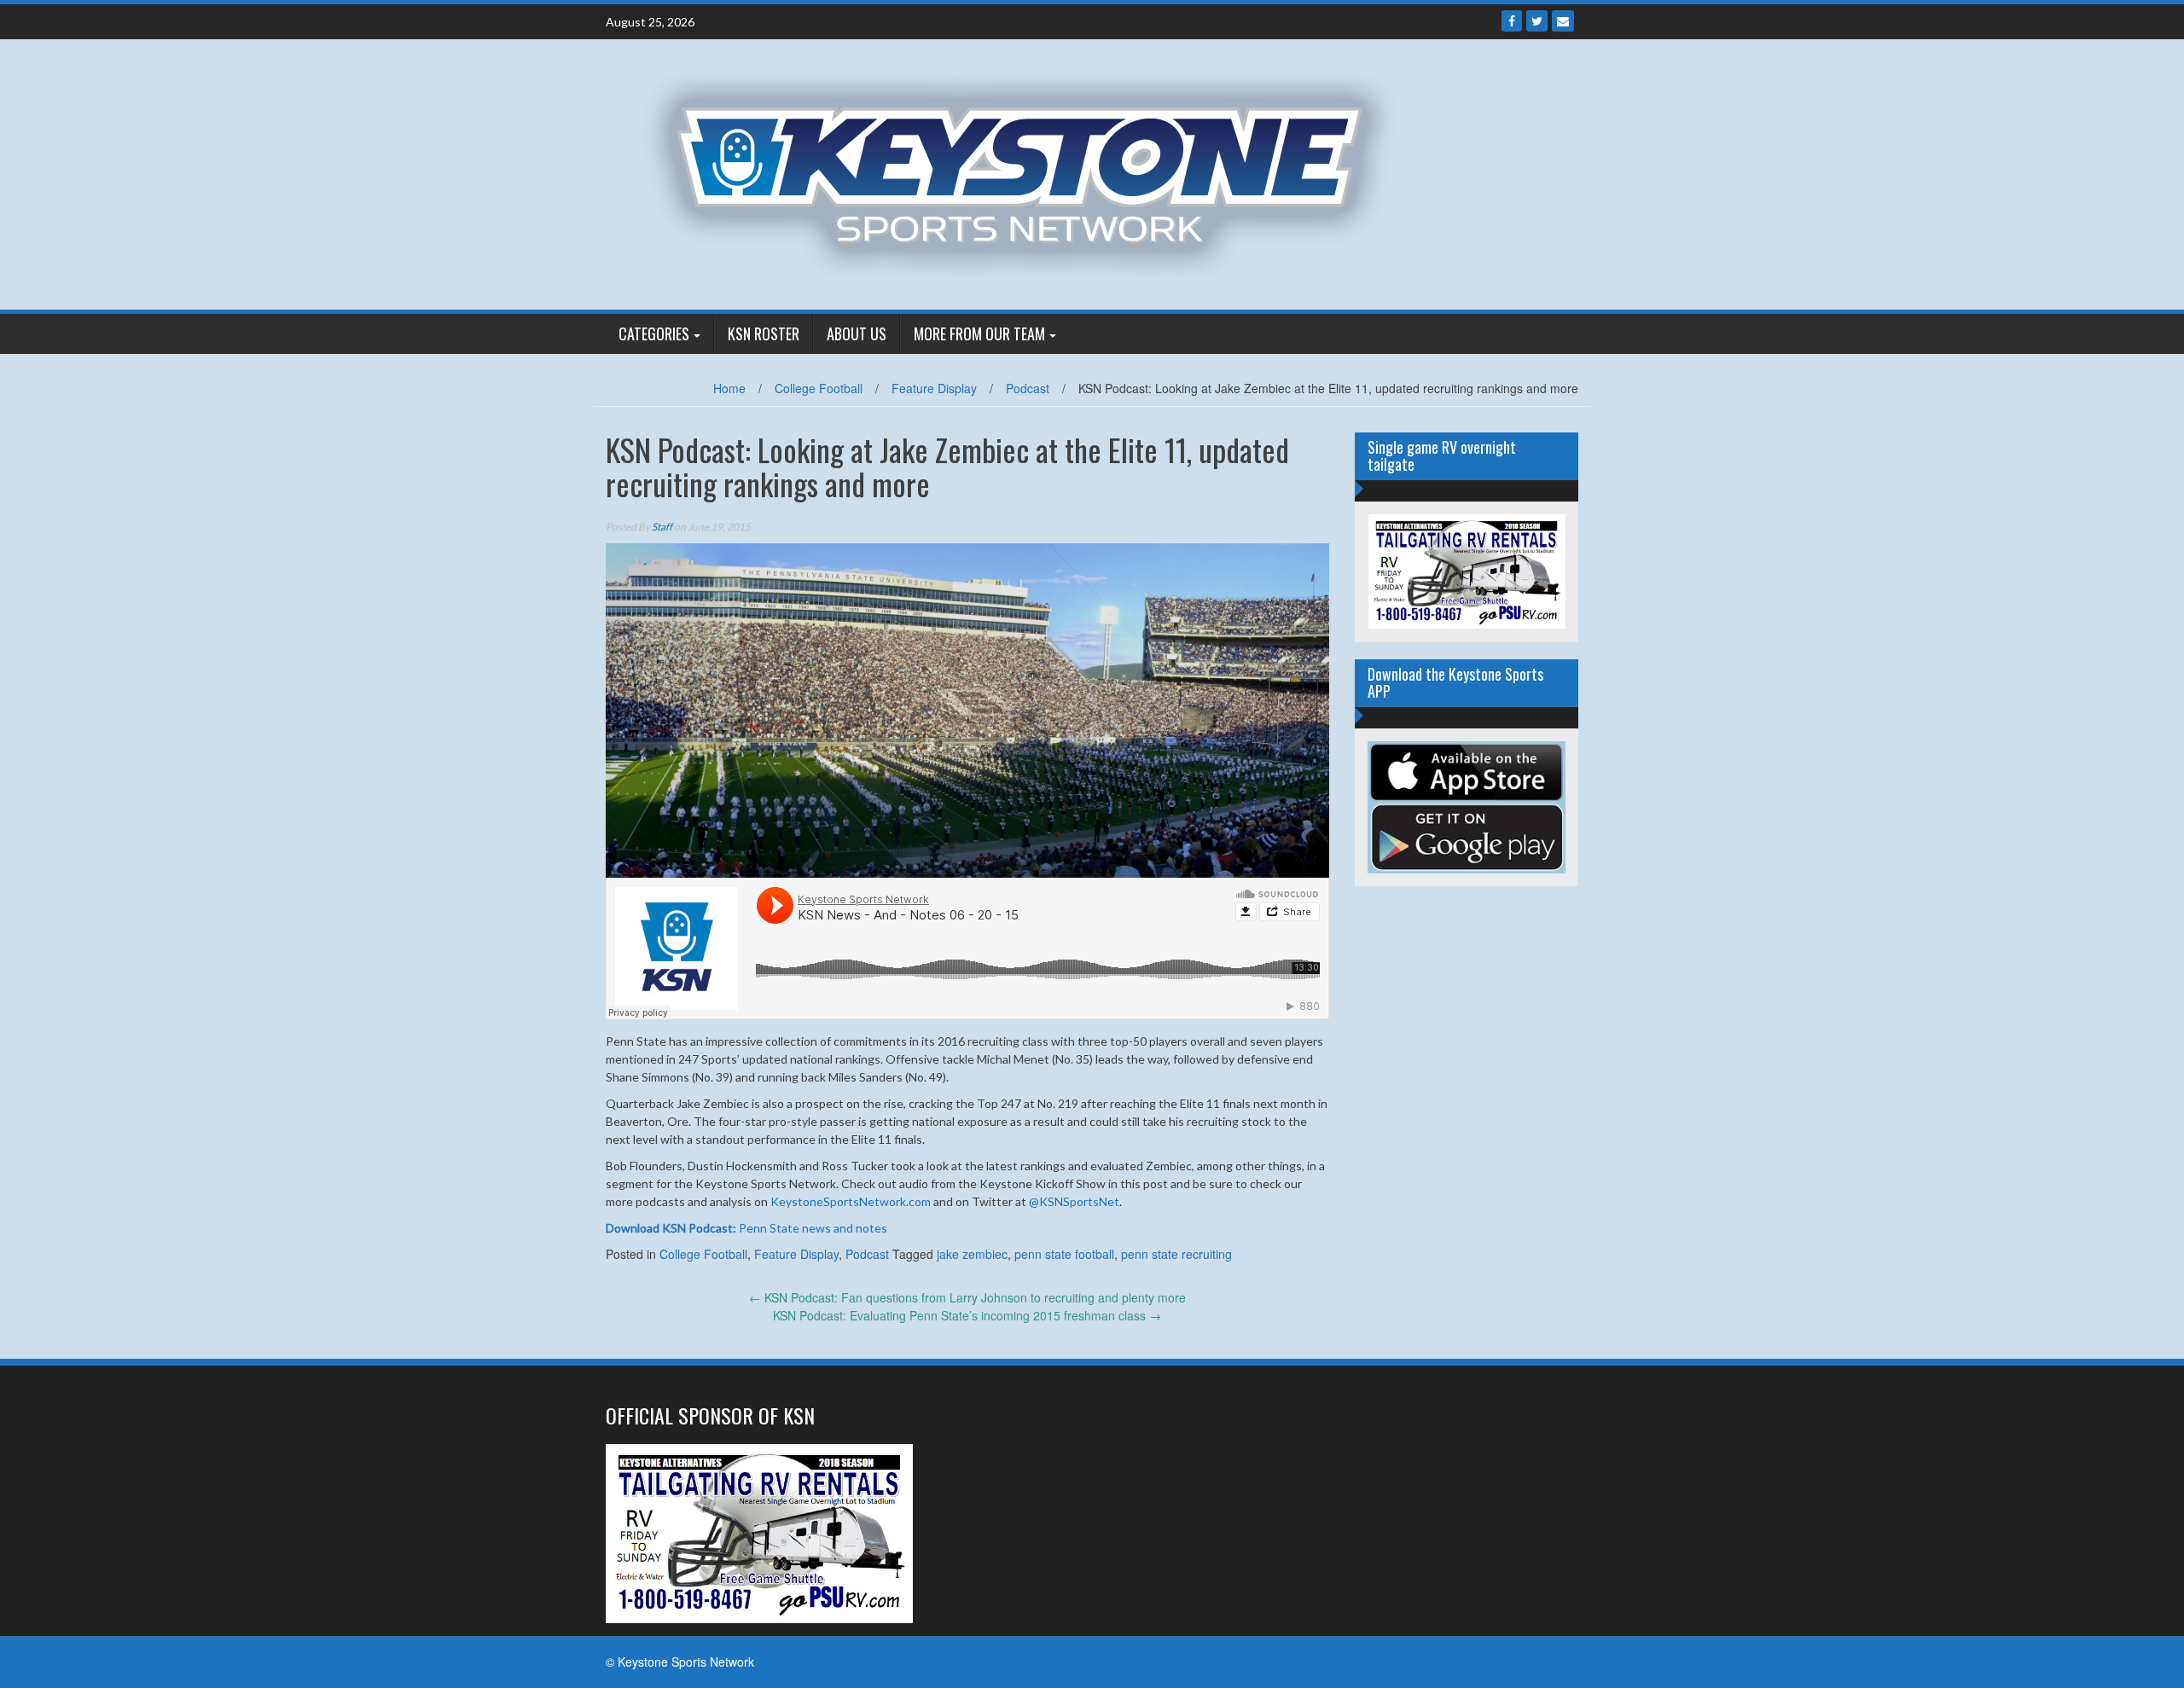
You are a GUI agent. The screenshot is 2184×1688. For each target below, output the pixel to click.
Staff (662, 527)
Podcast (1028, 388)
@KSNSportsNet (1074, 1201)
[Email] (1563, 21)
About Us (857, 334)
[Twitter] (1537, 21)
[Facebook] (1512, 21)
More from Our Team (979, 334)
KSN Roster (764, 334)
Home (729, 388)
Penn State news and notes (746, 1228)
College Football (819, 388)
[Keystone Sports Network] (1029, 172)
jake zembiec (972, 1254)
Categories (654, 334)
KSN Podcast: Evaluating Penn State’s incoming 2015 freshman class (967, 1315)
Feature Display (934, 388)
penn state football (1064, 1254)
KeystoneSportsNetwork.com (851, 1201)
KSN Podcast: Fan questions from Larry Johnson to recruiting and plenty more (967, 1297)
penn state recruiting (1176, 1254)
